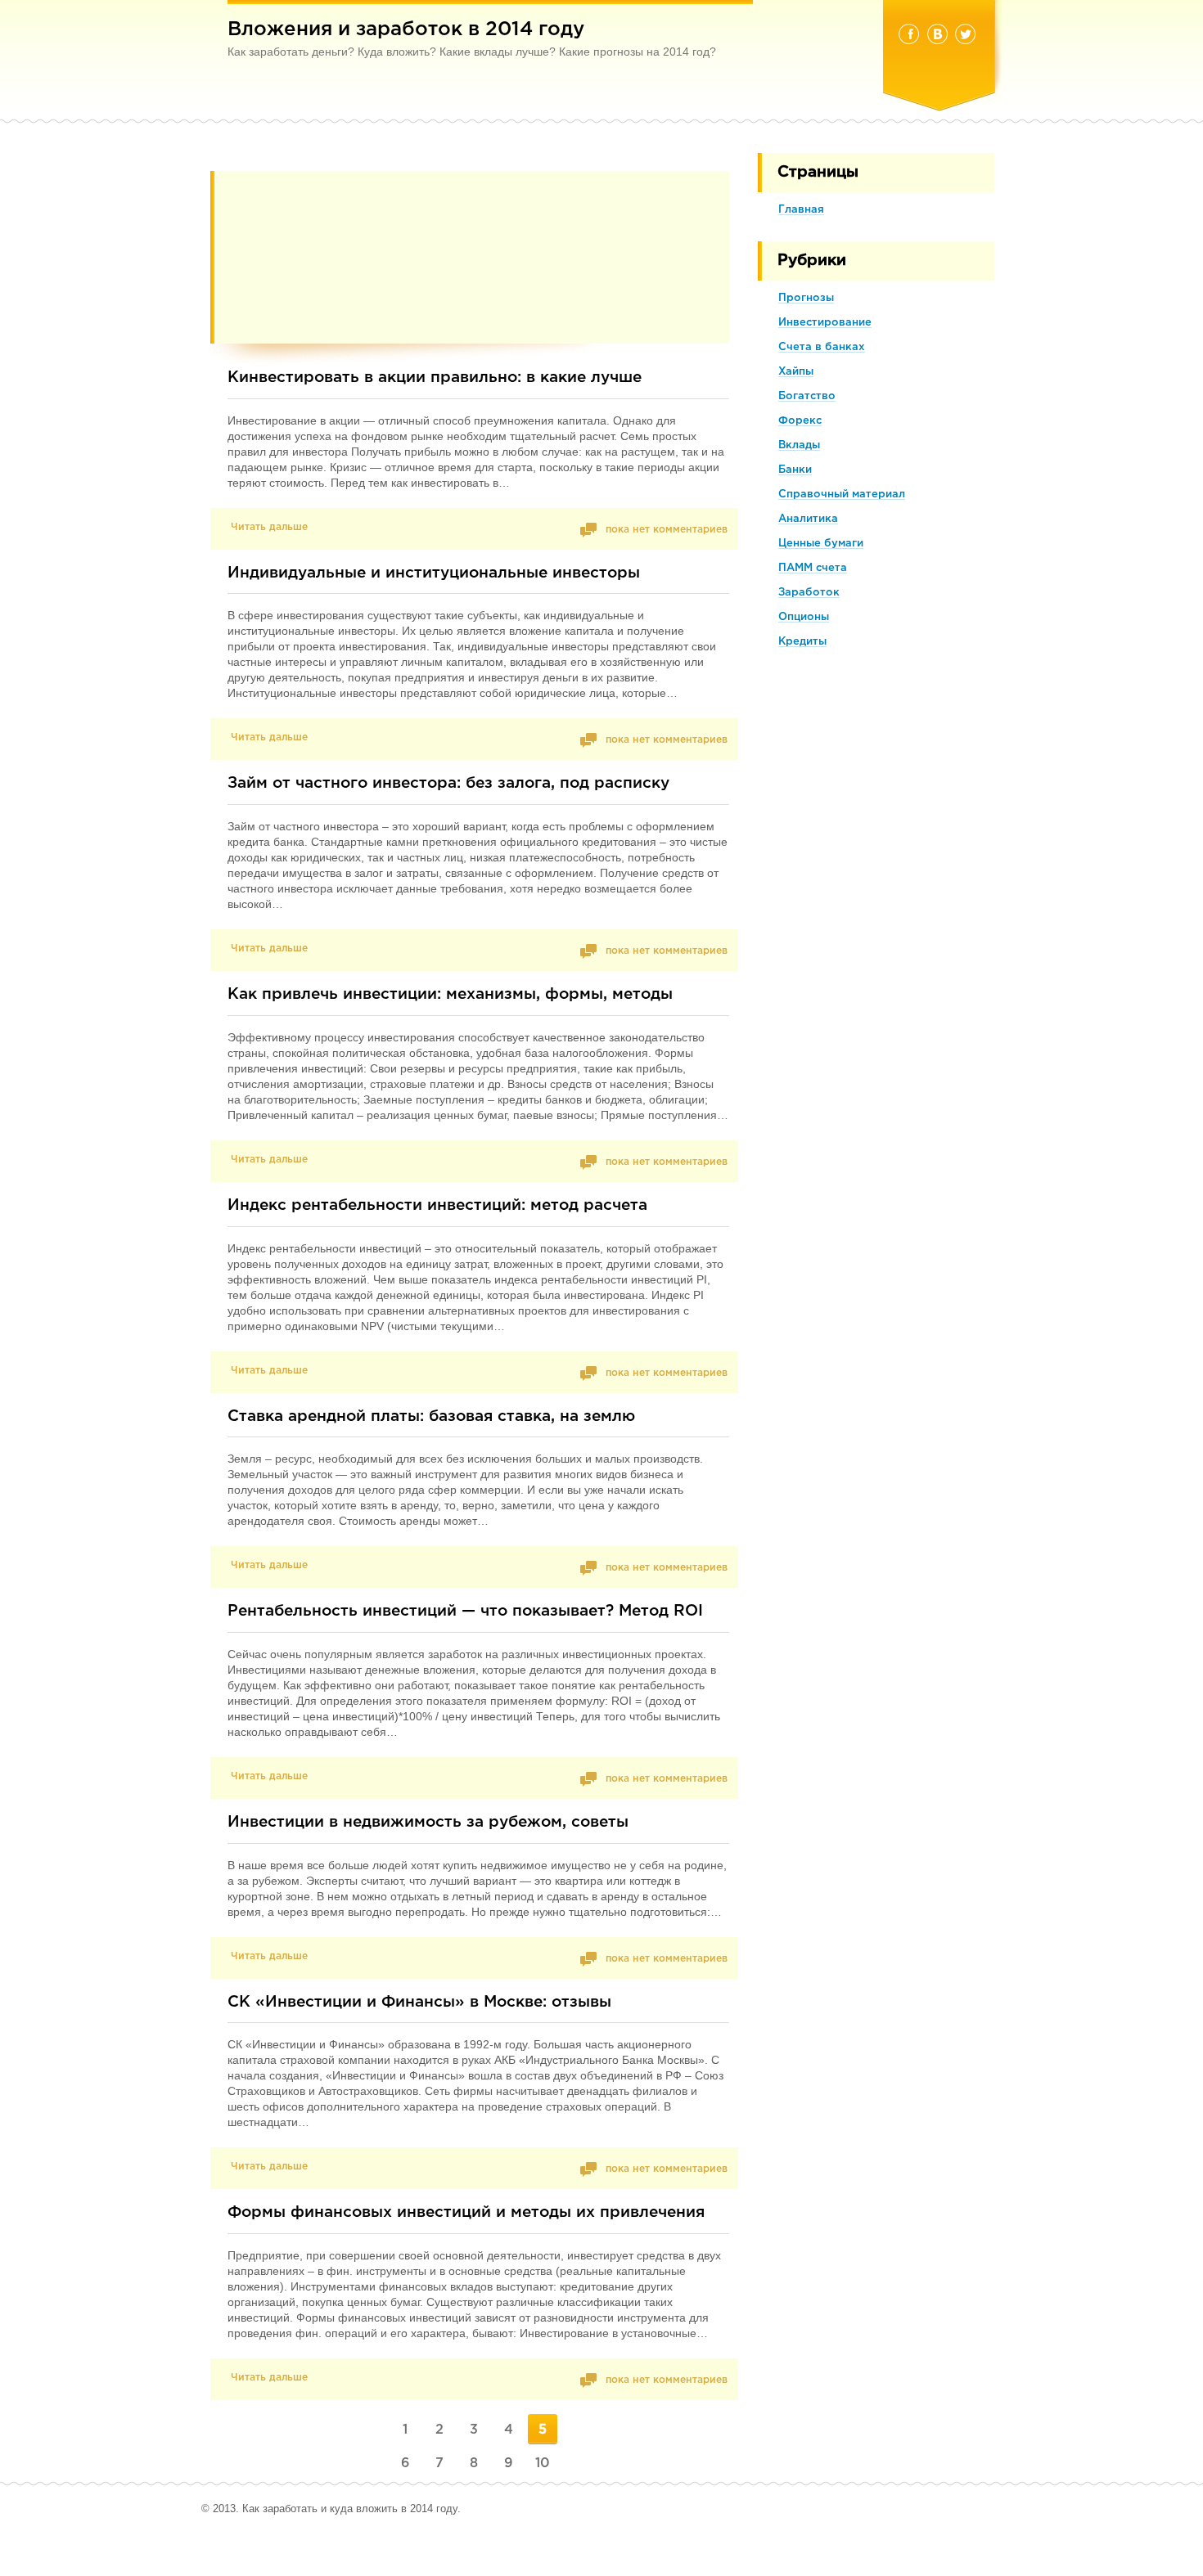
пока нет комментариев (665, 530)
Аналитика (808, 519)
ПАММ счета (813, 568)
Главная (801, 210)
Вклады (799, 445)
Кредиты (802, 642)
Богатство (807, 396)
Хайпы (796, 372)
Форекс (800, 421)
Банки (795, 470)
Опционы (804, 617)
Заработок (809, 593)
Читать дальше (269, 527)
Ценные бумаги (821, 544)
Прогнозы (806, 298)
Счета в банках (822, 347)
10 (543, 2464)
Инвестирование (825, 323)
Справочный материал (842, 495)
